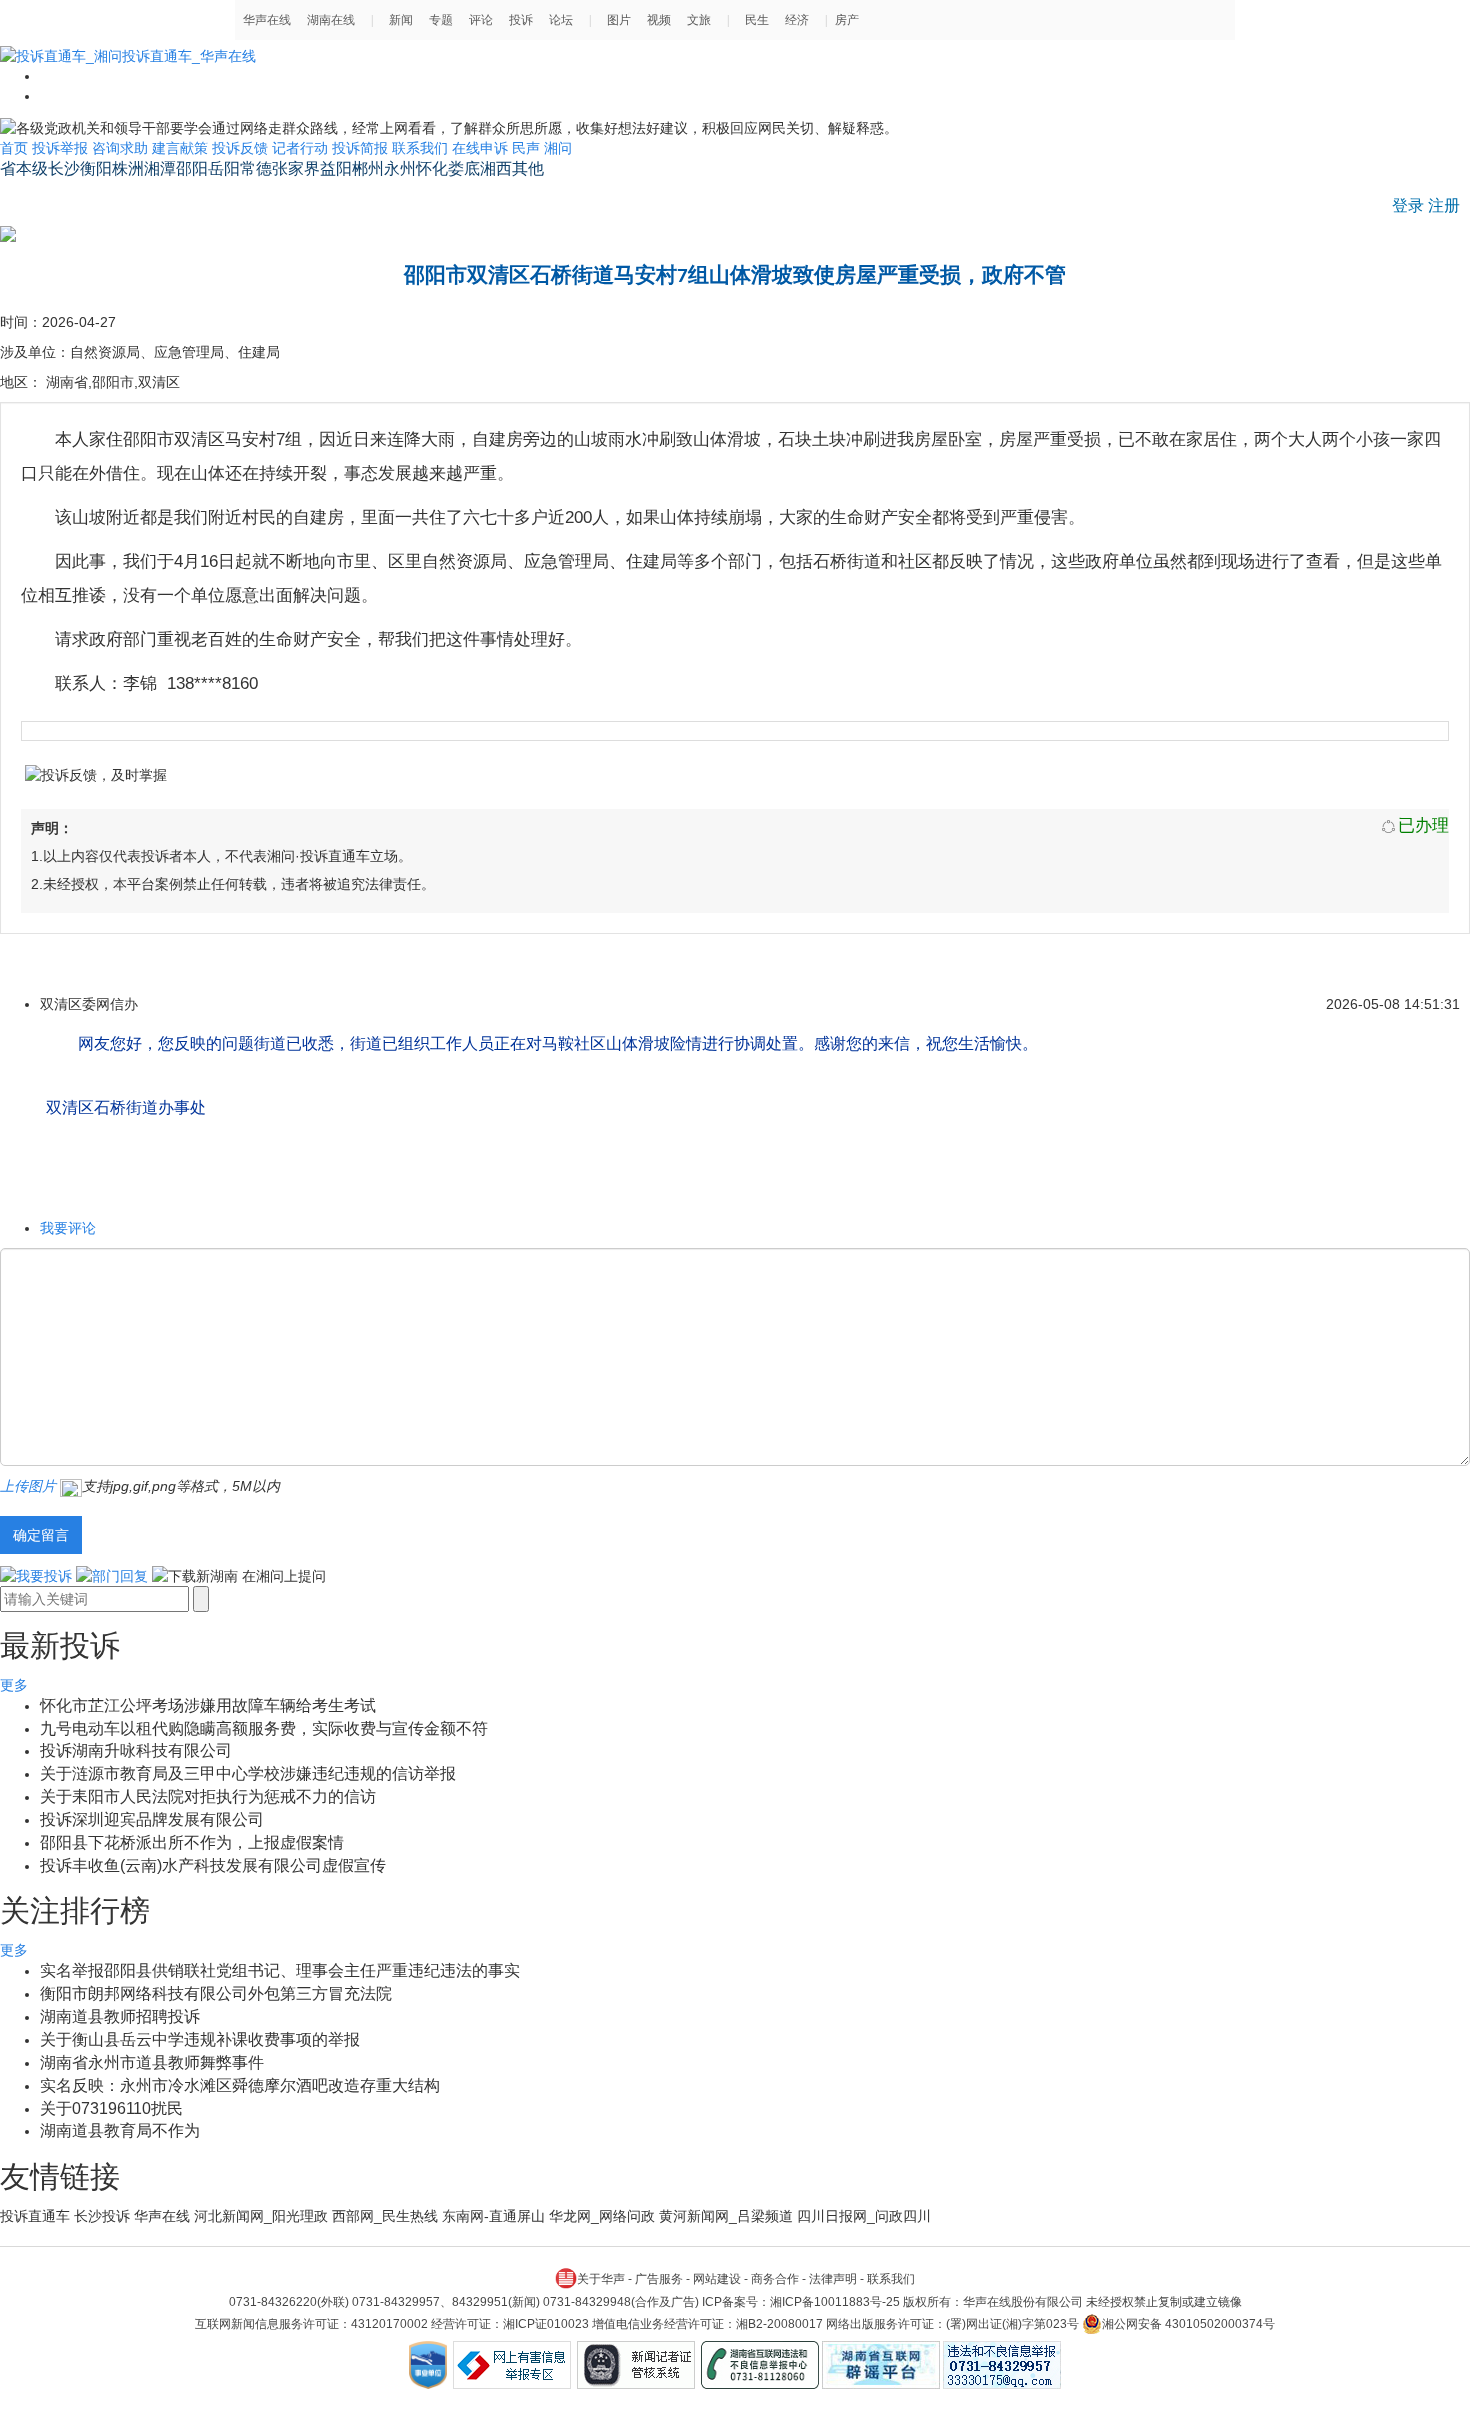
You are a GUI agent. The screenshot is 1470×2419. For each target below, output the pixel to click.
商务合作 (775, 2279)
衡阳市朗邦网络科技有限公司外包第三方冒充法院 (216, 1993)
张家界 (296, 168)
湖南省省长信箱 (57, 196)
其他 (528, 168)
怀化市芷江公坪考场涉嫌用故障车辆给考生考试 (208, 1705)
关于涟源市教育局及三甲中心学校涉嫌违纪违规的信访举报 (248, 1773)
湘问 (558, 148)
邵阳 (192, 168)
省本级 (24, 168)
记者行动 (300, 148)
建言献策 (180, 148)
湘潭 (160, 168)
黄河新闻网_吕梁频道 (726, 2216)
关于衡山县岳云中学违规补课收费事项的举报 (200, 2039)
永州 (400, 168)
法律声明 (833, 2279)
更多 (14, 1685)
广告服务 (659, 2279)
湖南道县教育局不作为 (120, 2130)
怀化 (432, 168)
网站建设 (717, 2279)
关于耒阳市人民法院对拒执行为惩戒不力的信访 (208, 1796)
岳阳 (224, 168)
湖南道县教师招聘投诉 (120, 2016)
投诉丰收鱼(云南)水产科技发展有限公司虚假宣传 (213, 1865)
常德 (256, 168)
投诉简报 (360, 148)
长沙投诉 (102, 2216)
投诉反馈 (240, 148)
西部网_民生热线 (385, 2216)
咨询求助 (120, 148)
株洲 (128, 168)
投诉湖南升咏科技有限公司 (136, 1750)
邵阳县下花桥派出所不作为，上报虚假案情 (192, 1842)
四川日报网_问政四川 (864, 2216)
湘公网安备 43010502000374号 (1188, 2324)
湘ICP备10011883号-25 (835, 2302)
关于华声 (601, 2279)
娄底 (464, 168)
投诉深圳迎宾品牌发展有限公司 (152, 1819)
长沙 (64, 168)
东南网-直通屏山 (493, 2216)
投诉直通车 (35, 2216)
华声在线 (162, 2216)
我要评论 (68, 1228)
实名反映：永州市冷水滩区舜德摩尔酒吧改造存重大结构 (240, 2085)
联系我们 (420, 148)
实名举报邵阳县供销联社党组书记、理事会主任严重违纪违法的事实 (280, 1970)
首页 (14, 148)
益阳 (336, 168)
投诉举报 (60, 148)
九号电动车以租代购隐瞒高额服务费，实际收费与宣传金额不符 (264, 1728)
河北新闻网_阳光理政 (261, 2216)
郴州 (368, 168)
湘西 (496, 168)
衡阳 (96, 168)
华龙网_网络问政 (602, 2216)
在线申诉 (480, 148)
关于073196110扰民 (111, 2108)
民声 (526, 148)
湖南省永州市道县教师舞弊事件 (152, 2062)
